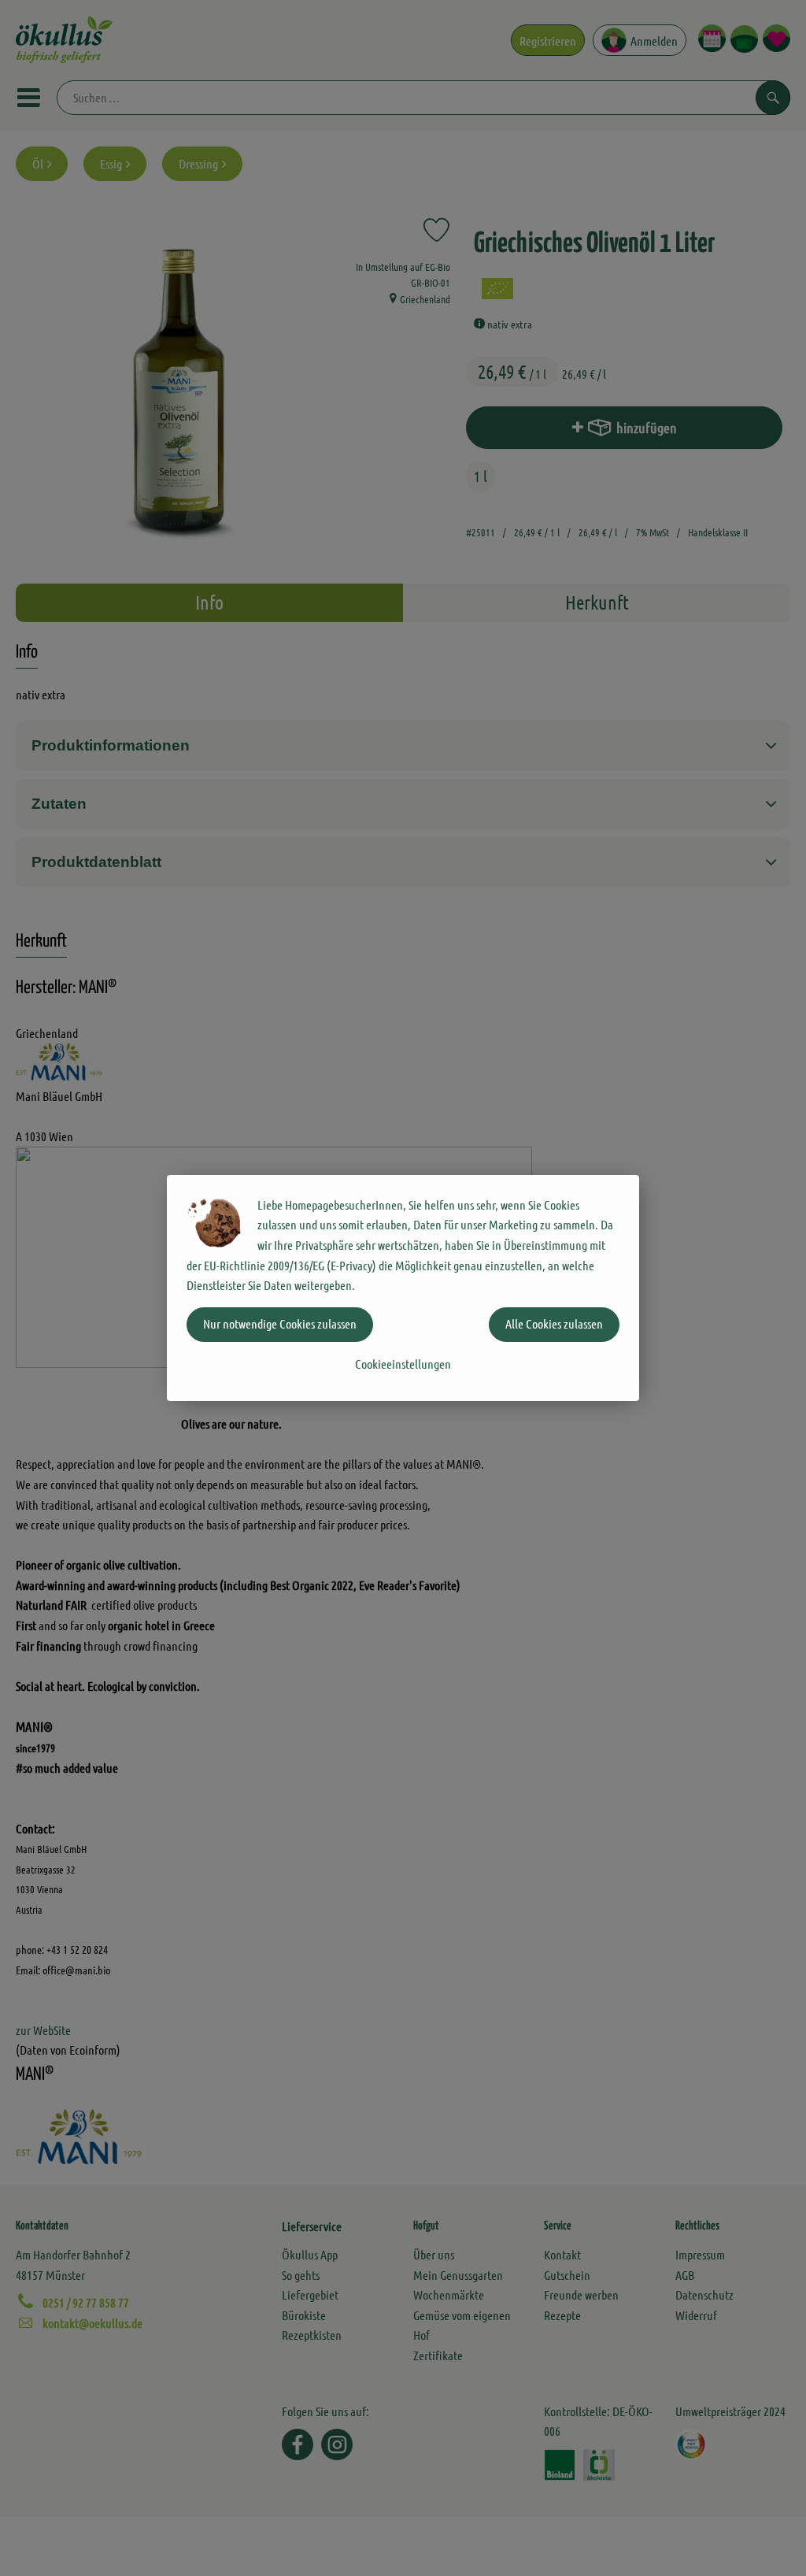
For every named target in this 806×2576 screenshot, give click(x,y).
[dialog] (403, 1288)
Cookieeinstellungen (403, 1364)
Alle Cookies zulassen (554, 1323)
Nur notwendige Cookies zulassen (280, 1323)
